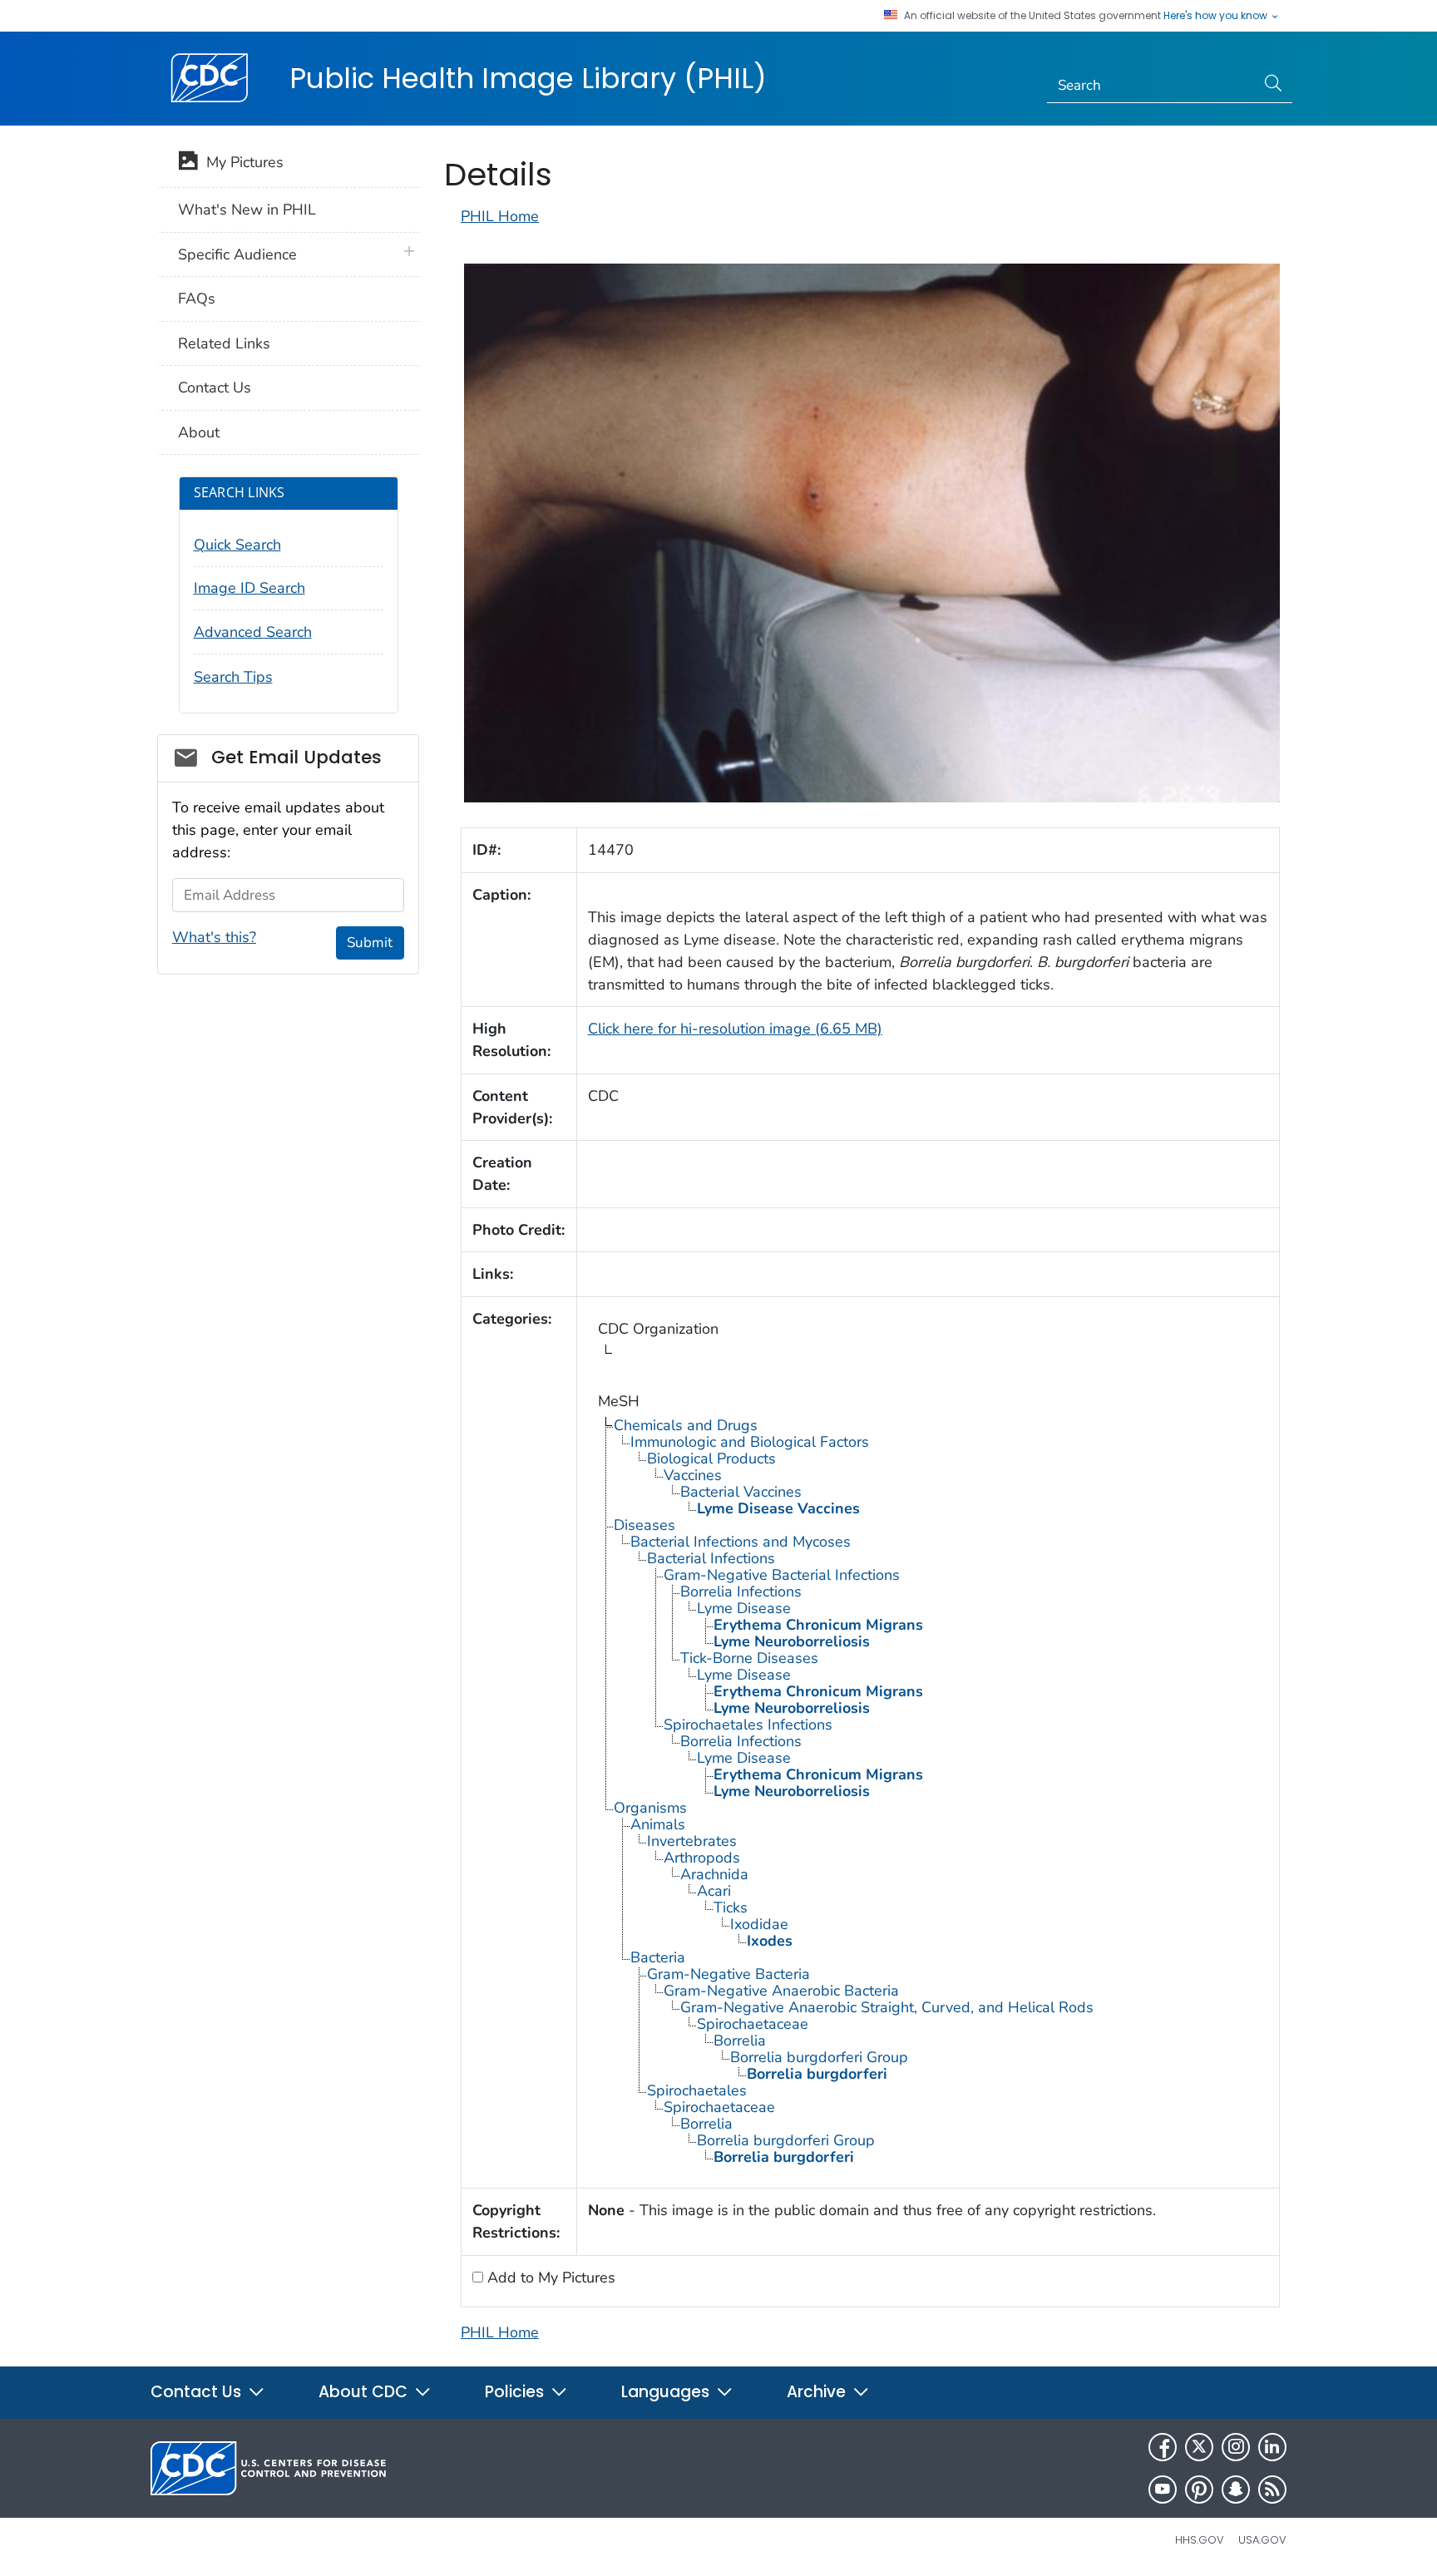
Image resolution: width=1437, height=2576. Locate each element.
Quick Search (237, 545)
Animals (658, 1824)
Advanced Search (253, 632)
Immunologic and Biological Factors (750, 1442)
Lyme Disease (744, 1608)
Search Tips (233, 677)
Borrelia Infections (741, 1591)
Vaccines (693, 1475)
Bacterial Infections (711, 1558)
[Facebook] (1163, 2447)
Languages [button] (667, 2392)
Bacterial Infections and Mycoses (741, 1542)
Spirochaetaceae (753, 2024)
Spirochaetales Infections (748, 1725)
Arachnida (714, 1874)
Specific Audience (237, 254)
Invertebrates (692, 1841)
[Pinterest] (1199, 2490)
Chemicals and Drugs (686, 1425)
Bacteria (658, 1957)
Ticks (731, 1907)
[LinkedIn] (1272, 2447)
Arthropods (702, 1858)
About (199, 432)
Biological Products (711, 1458)
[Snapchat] (1236, 2490)
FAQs (197, 299)
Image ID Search (249, 588)
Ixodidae (759, 1924)
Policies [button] (516, 2392)
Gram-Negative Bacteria (728, 1974)
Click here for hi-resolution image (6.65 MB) (735, 1029)
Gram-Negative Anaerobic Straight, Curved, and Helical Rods (887, 2007)
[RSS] (1272, 2490)
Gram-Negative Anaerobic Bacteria (781, 1991)
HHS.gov (1200, 2540)
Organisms (650, 1808)
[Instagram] (1236, 2447)
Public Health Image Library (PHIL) (528, 78)
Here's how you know (1217, 16)
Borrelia (740, 2041)
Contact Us (215, 387)
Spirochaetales (697, 2090)
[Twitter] (1199, 2447)
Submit (370, 943)
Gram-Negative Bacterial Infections (782, 1575)
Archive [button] (818, 2392)
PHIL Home (500, 216)
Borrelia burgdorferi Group (819, 2057)
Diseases (644, 1525)
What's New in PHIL (247, 210)
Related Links (224, 343)
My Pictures (241, 162)
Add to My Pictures (549, 2277)
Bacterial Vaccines (741, 1492)
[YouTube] (1163, 2490)
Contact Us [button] (198, 2392)
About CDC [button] (365, 2392)
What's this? (214, 937)
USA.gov (1262, 2540)
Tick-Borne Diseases (749, 1658)
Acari (714, 1891)
